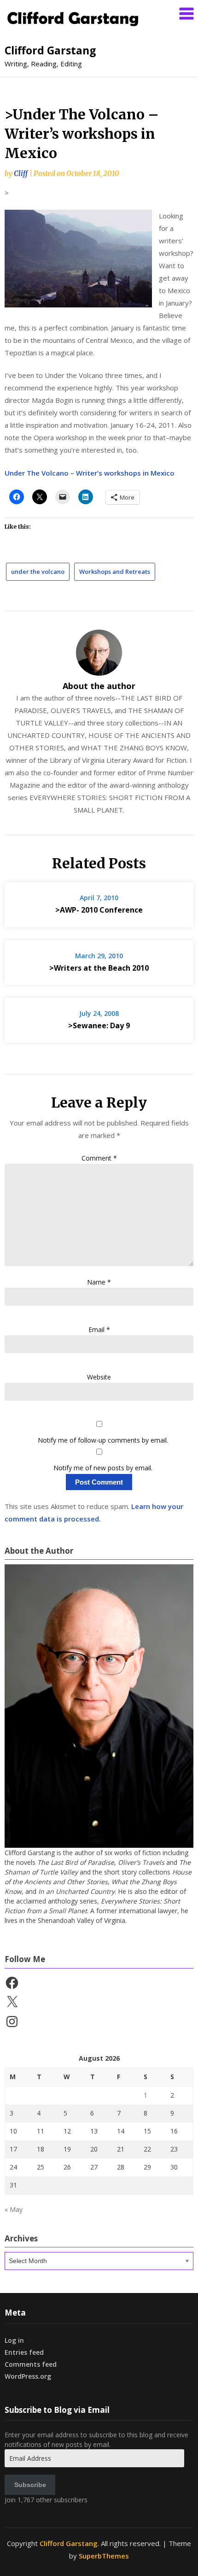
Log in (14, 2340)
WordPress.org (28, 2376)
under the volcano (38, 572)
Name (99, 1282)
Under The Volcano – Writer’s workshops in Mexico (90, 473)
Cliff (21, 174)
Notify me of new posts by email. (103, 1468)
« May (14, 2209)
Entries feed (24, 2352)
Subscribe (30, 2485)
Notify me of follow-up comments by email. (103, 1440)
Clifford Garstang (50, 50)
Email (99, 1329)
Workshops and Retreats (115, 572)
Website (99, 1377)
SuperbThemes (104, 2556)
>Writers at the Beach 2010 (99, 968)
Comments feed (31, 2364)
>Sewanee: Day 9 (99, 1026)
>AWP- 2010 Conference (99, 910)
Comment (99, 1158)
